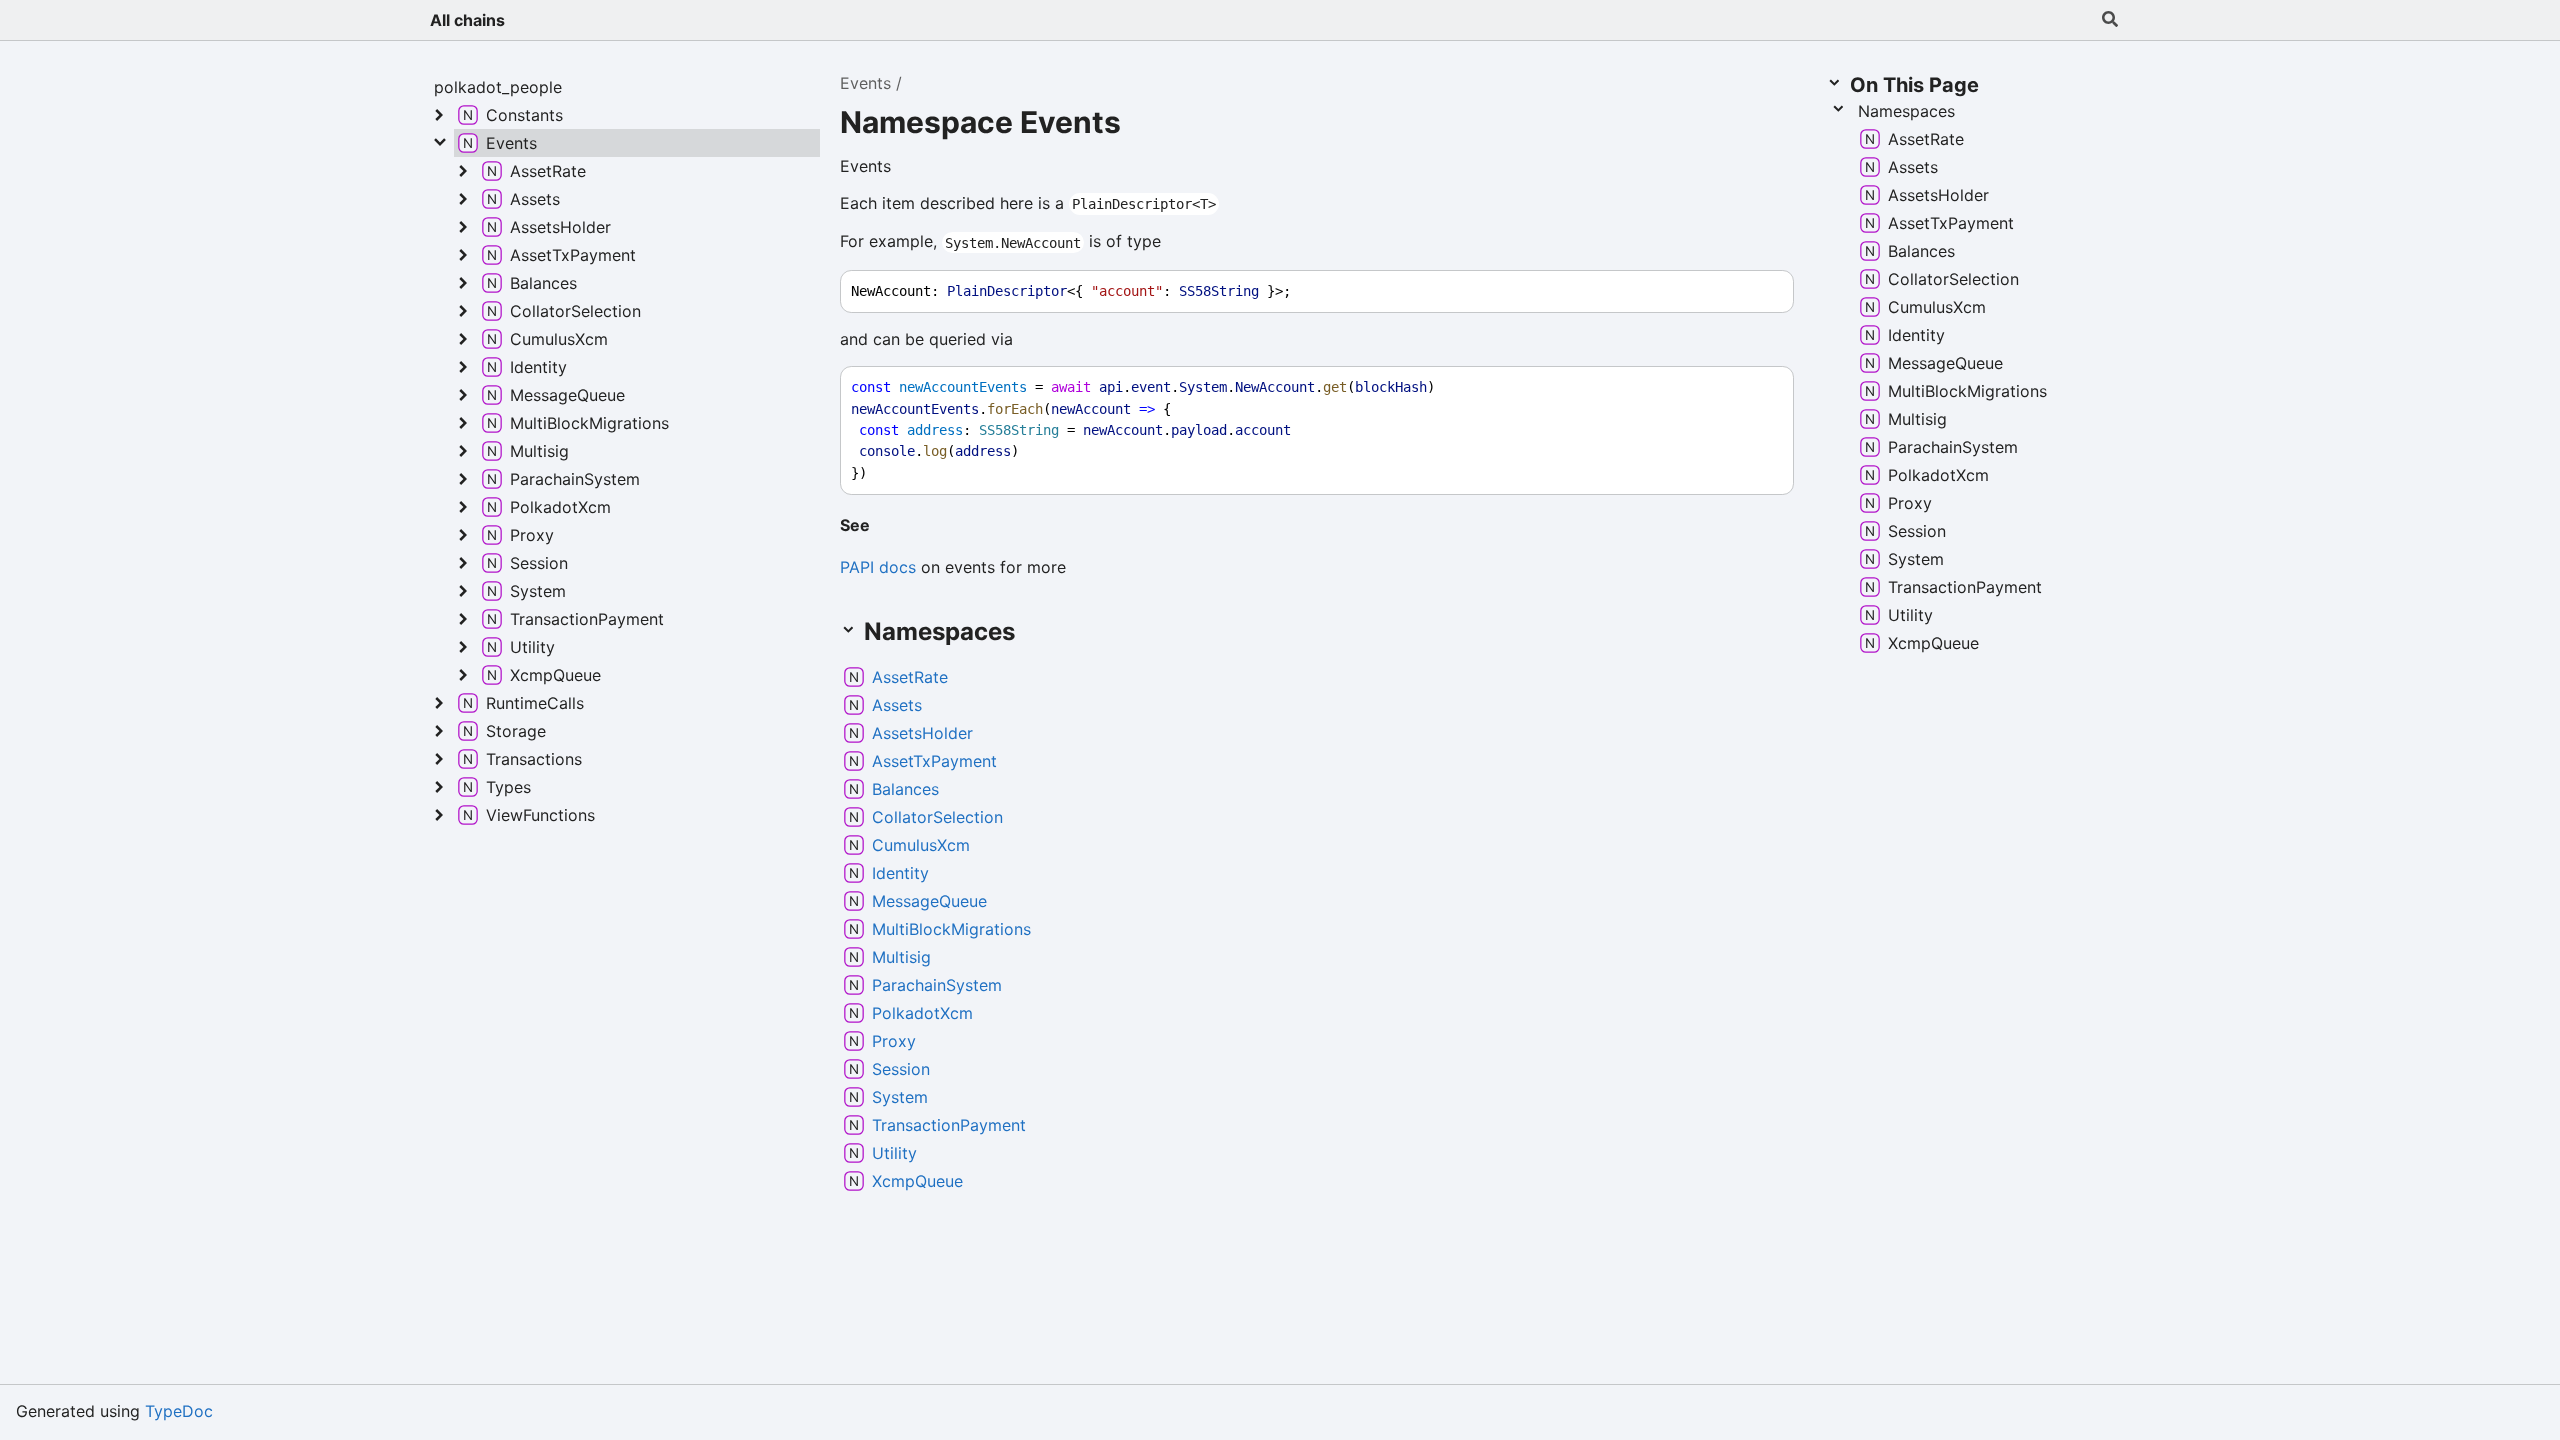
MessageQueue (929, 901)
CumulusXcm (921, 845)
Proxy (894, 1041)
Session (901, 1069)
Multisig (901, 957)
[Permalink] (886, 527)
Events (865, 83)
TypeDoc (179, 1411)
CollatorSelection (937, 817)
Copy (1760, 291)
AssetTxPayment (934, 761)
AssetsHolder (922, 733)
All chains (467, 20)
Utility (894, 1153)
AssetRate (910, 677)
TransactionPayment (949, 1125)
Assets (897, 705)
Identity (900, 873)
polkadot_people (498, 87)
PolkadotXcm (922, 1013)
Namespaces (1906, 111)
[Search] (2110, 20)
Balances (905, 789)
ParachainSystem (937, 985)
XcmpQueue (917, 1181)
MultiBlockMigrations (951, 929)
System (900, 1097)
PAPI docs (878, 567)
